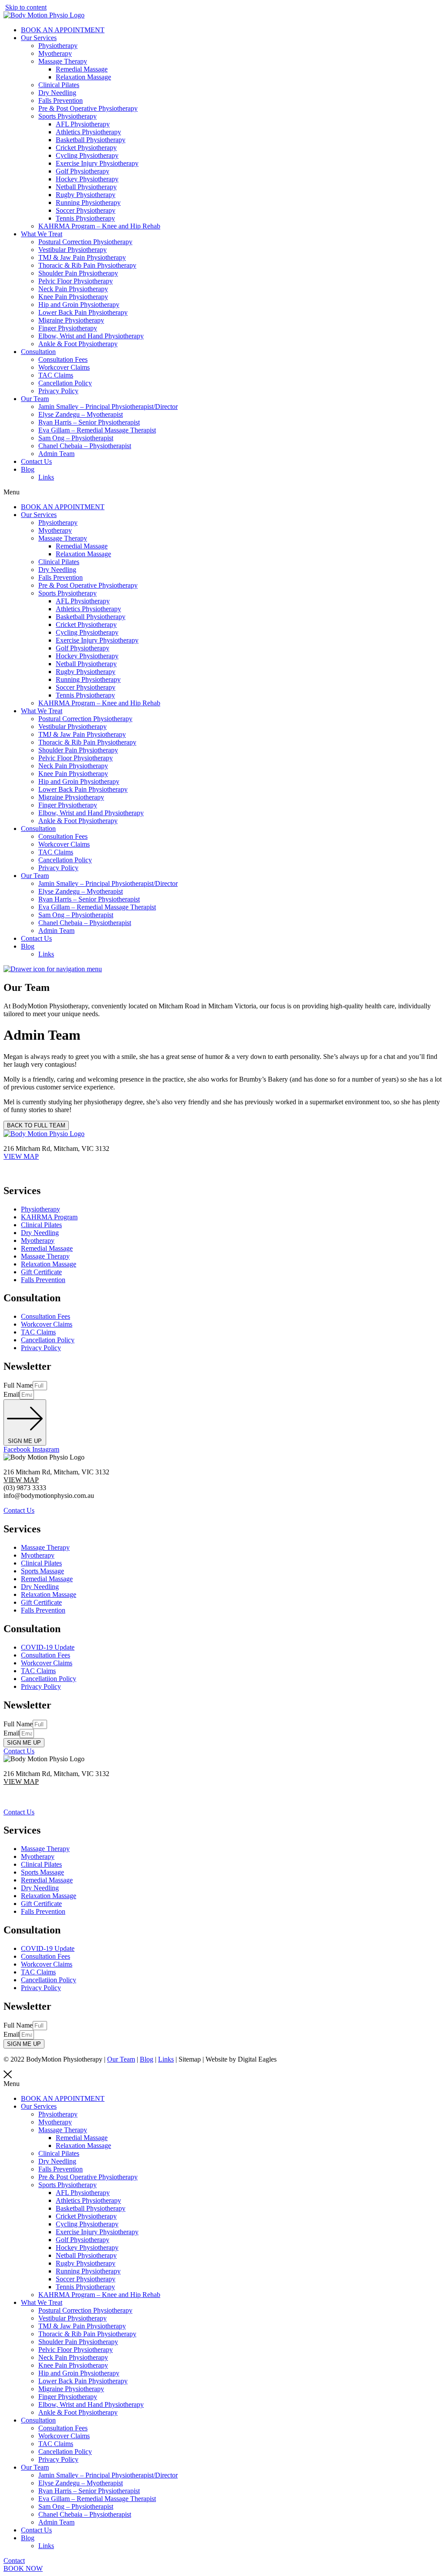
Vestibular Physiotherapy (73, 250)
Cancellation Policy (65, 383)
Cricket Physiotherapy (86, 148)
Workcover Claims (64, 367)
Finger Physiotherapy (68, 328)
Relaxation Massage (83, 77)
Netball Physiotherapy (86, 187)
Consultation (38, 352)
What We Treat (42, 234)
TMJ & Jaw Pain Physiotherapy (82, 257)
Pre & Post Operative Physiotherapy (88, 108)
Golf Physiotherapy (83, 171)
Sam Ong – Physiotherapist (76, 438)
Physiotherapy (58, 46)
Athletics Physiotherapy (88, 132)
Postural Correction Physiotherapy (85, 242)
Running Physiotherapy (88, 202)
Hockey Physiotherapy (87, 179)
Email (12, 1394)
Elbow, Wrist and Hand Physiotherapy (91, 336)
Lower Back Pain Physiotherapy (83, 312)
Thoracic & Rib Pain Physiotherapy (87, 265)
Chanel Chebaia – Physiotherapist (85, 446)
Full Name (18, 1385)
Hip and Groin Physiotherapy (79, 305)
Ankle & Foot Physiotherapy (78, 344)
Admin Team (56, 454)
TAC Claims (56, 375)
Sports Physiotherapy (68, 116)
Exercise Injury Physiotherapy (97, 163)
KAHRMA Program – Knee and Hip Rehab (99, 226)
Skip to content (26, 7)
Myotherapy (55, 53)
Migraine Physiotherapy (71, 320)
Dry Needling (57, 93)
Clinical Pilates (59, 85)
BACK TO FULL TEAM (36, 1125)
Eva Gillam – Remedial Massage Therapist (97, 430)
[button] (223, 492)
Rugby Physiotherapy (86, 195)
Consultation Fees (63, 359)
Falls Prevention (61, 100)
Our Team (35, 399)
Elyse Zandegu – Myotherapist (81, 414)
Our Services (39, 38)
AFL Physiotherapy (83, 124)
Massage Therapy (63, 61)
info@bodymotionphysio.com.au (49, 1172)
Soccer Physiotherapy (86, 210)
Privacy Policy (58, 391)
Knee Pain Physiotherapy (73, 297)
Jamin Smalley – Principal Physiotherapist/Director (108, 407)
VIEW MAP (21, 1156)
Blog (28, 469)
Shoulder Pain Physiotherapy (78, 273)
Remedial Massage (82, 69)
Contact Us (36, 461)
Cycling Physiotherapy (87, 155)
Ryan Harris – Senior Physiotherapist (89, 422)
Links (46, 477)
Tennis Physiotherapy (85, 218)
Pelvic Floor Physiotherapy (76, 281)
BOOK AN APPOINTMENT (63, 30)
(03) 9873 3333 (25, 1164)
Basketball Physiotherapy (91, 140)
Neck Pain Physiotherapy (73, 289)
